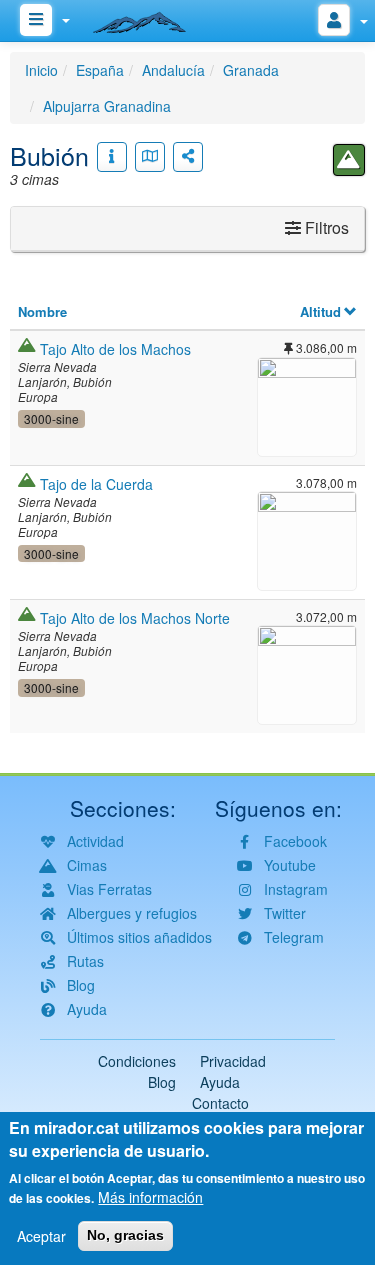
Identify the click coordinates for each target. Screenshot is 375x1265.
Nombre (42, 311)
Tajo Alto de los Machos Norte (135, 618)
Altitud (320, 311)
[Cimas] (349, 160)
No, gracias (125, 1235)
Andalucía (173, 70)
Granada (251, 70)
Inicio (41, 70)
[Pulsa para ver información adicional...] (112, 157)
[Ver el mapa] (150, 157)
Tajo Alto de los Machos (115, 349)
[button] (307, 404)
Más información (150, 1197)
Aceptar (41, 1236)
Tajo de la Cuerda (96, 484)
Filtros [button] (325, 227)
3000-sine (51, 418)
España (100, 70)
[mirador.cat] (150, 18)
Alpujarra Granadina (107, 106)
